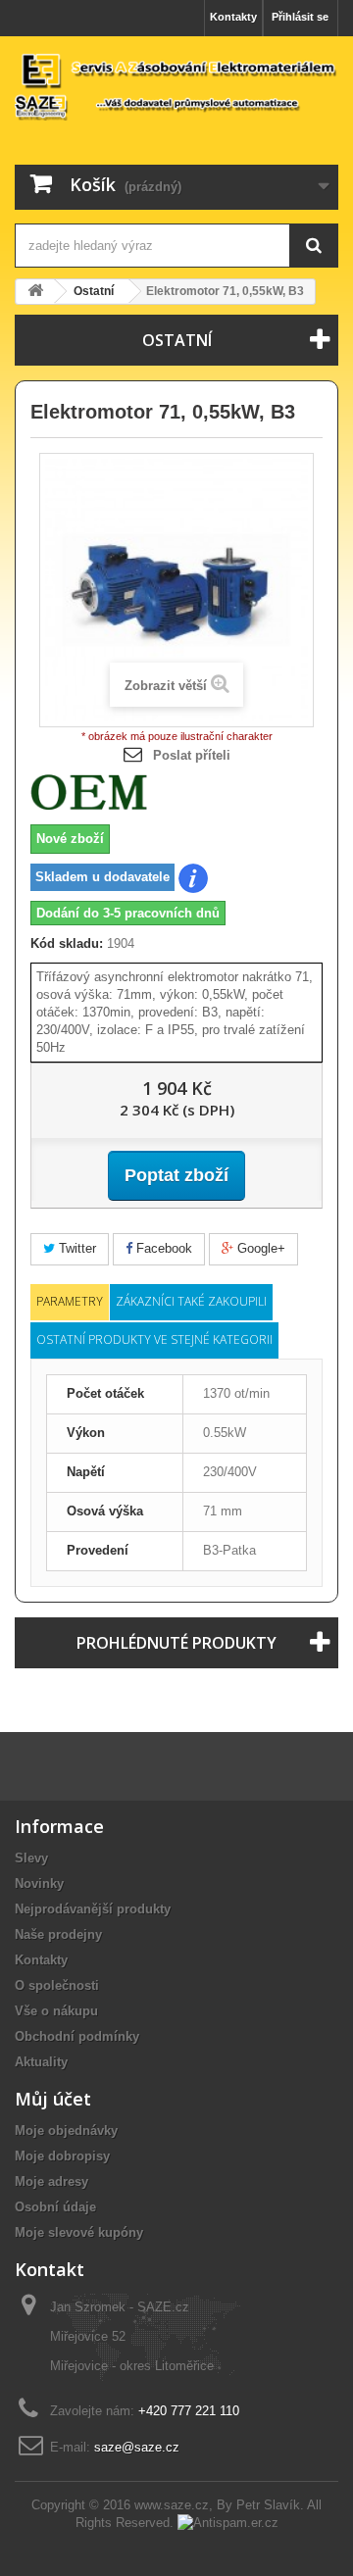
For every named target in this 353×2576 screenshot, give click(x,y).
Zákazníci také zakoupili (191, 1301)
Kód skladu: (67, 943)
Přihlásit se (300, 17)
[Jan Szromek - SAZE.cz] (176, 86)
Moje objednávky (66, 2130)
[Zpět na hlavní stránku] (35, 292)
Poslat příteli (192, 755)
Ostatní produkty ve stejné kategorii (154, 1339)
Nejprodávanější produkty (93, 1909)
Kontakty (233, 17)
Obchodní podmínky (77, 2036)
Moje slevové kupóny (79, 2232)
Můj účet (53, 2099)
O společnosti (57, 1985)
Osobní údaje (55, 2207)
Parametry (70, 1301)
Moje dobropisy (62, 2156)
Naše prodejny (58, 1934)
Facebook (162, 1248)
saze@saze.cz (137, 2447)
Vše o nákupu (56, 2011)
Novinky (39, 1883)
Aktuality (41, 2062)
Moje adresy (51, 2181)
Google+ (259, 1248)
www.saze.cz (172, 2505)
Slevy (31, 1858)
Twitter (76, 1248)
